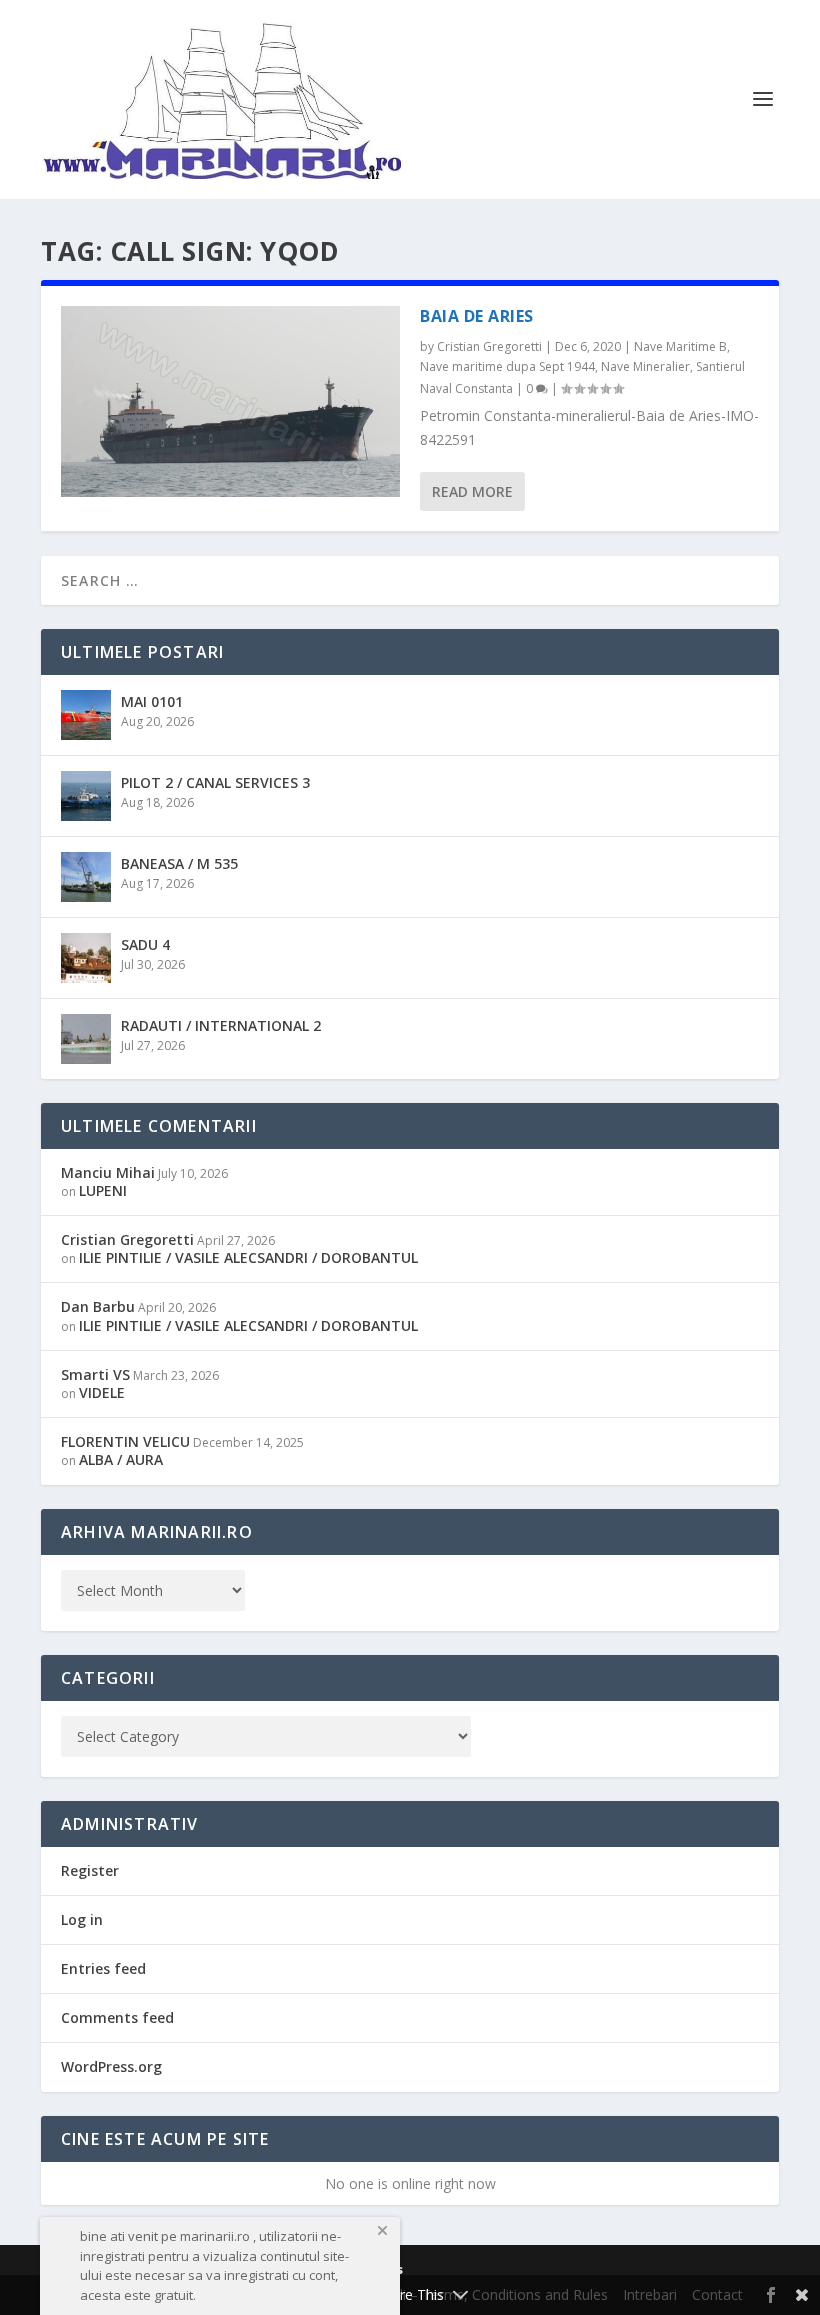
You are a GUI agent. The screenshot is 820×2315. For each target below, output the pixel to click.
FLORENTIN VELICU (125, 1441)
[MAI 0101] (86, 715)
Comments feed (117, 2017)
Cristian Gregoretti (489, 346)
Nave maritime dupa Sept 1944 (507, 366)
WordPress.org (111, 2066)
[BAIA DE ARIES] (230, 401)
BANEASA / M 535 (179, 863)
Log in (82, 1919)
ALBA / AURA (121, 1459)
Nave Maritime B (680, 346)
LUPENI (103, 1190)
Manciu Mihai (108, 1172)
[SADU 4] (86, 958)
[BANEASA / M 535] (86, 877)
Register (90, 1870)
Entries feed (103, 1968)
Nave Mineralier (645, 366)
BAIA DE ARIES (477, 316)
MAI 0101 (152, 701)
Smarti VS (95, 1374)
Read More (472, 491)
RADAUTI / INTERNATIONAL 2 (221, 1025)
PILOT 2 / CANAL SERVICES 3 (215, 782)
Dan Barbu (98, 1306)
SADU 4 (145, 944)
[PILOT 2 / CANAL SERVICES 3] (86, 796)
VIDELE (102, 1392)
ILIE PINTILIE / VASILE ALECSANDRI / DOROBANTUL (248, 1257)
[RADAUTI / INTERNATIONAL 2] (86, 1039)
